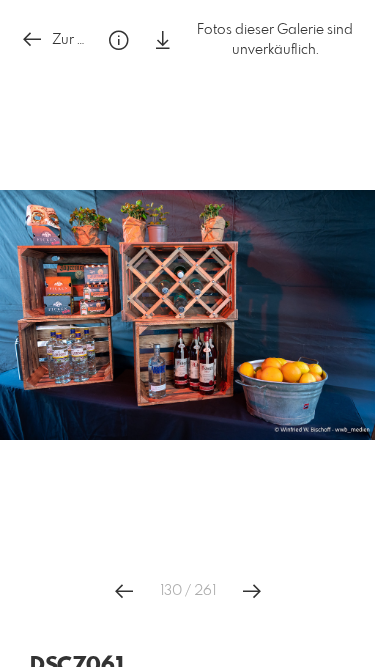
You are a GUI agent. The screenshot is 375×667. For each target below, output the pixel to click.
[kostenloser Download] (163, 40)
